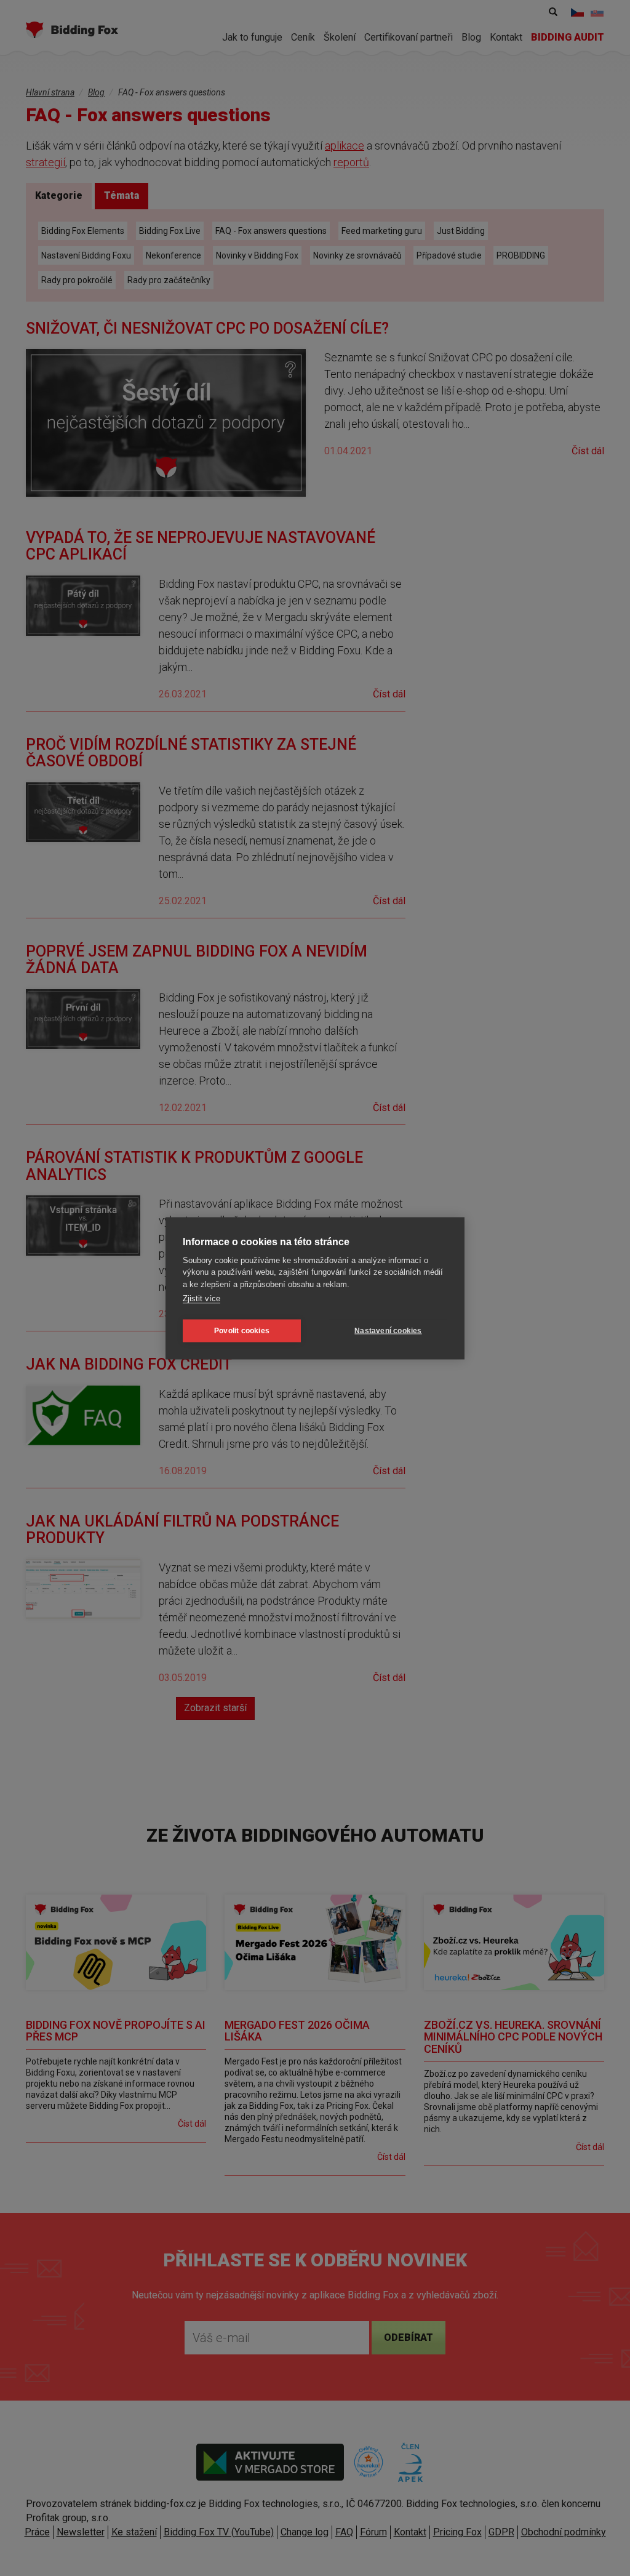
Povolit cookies (242, 1331)
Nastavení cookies (388, 1331)
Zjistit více (201, 1298)
